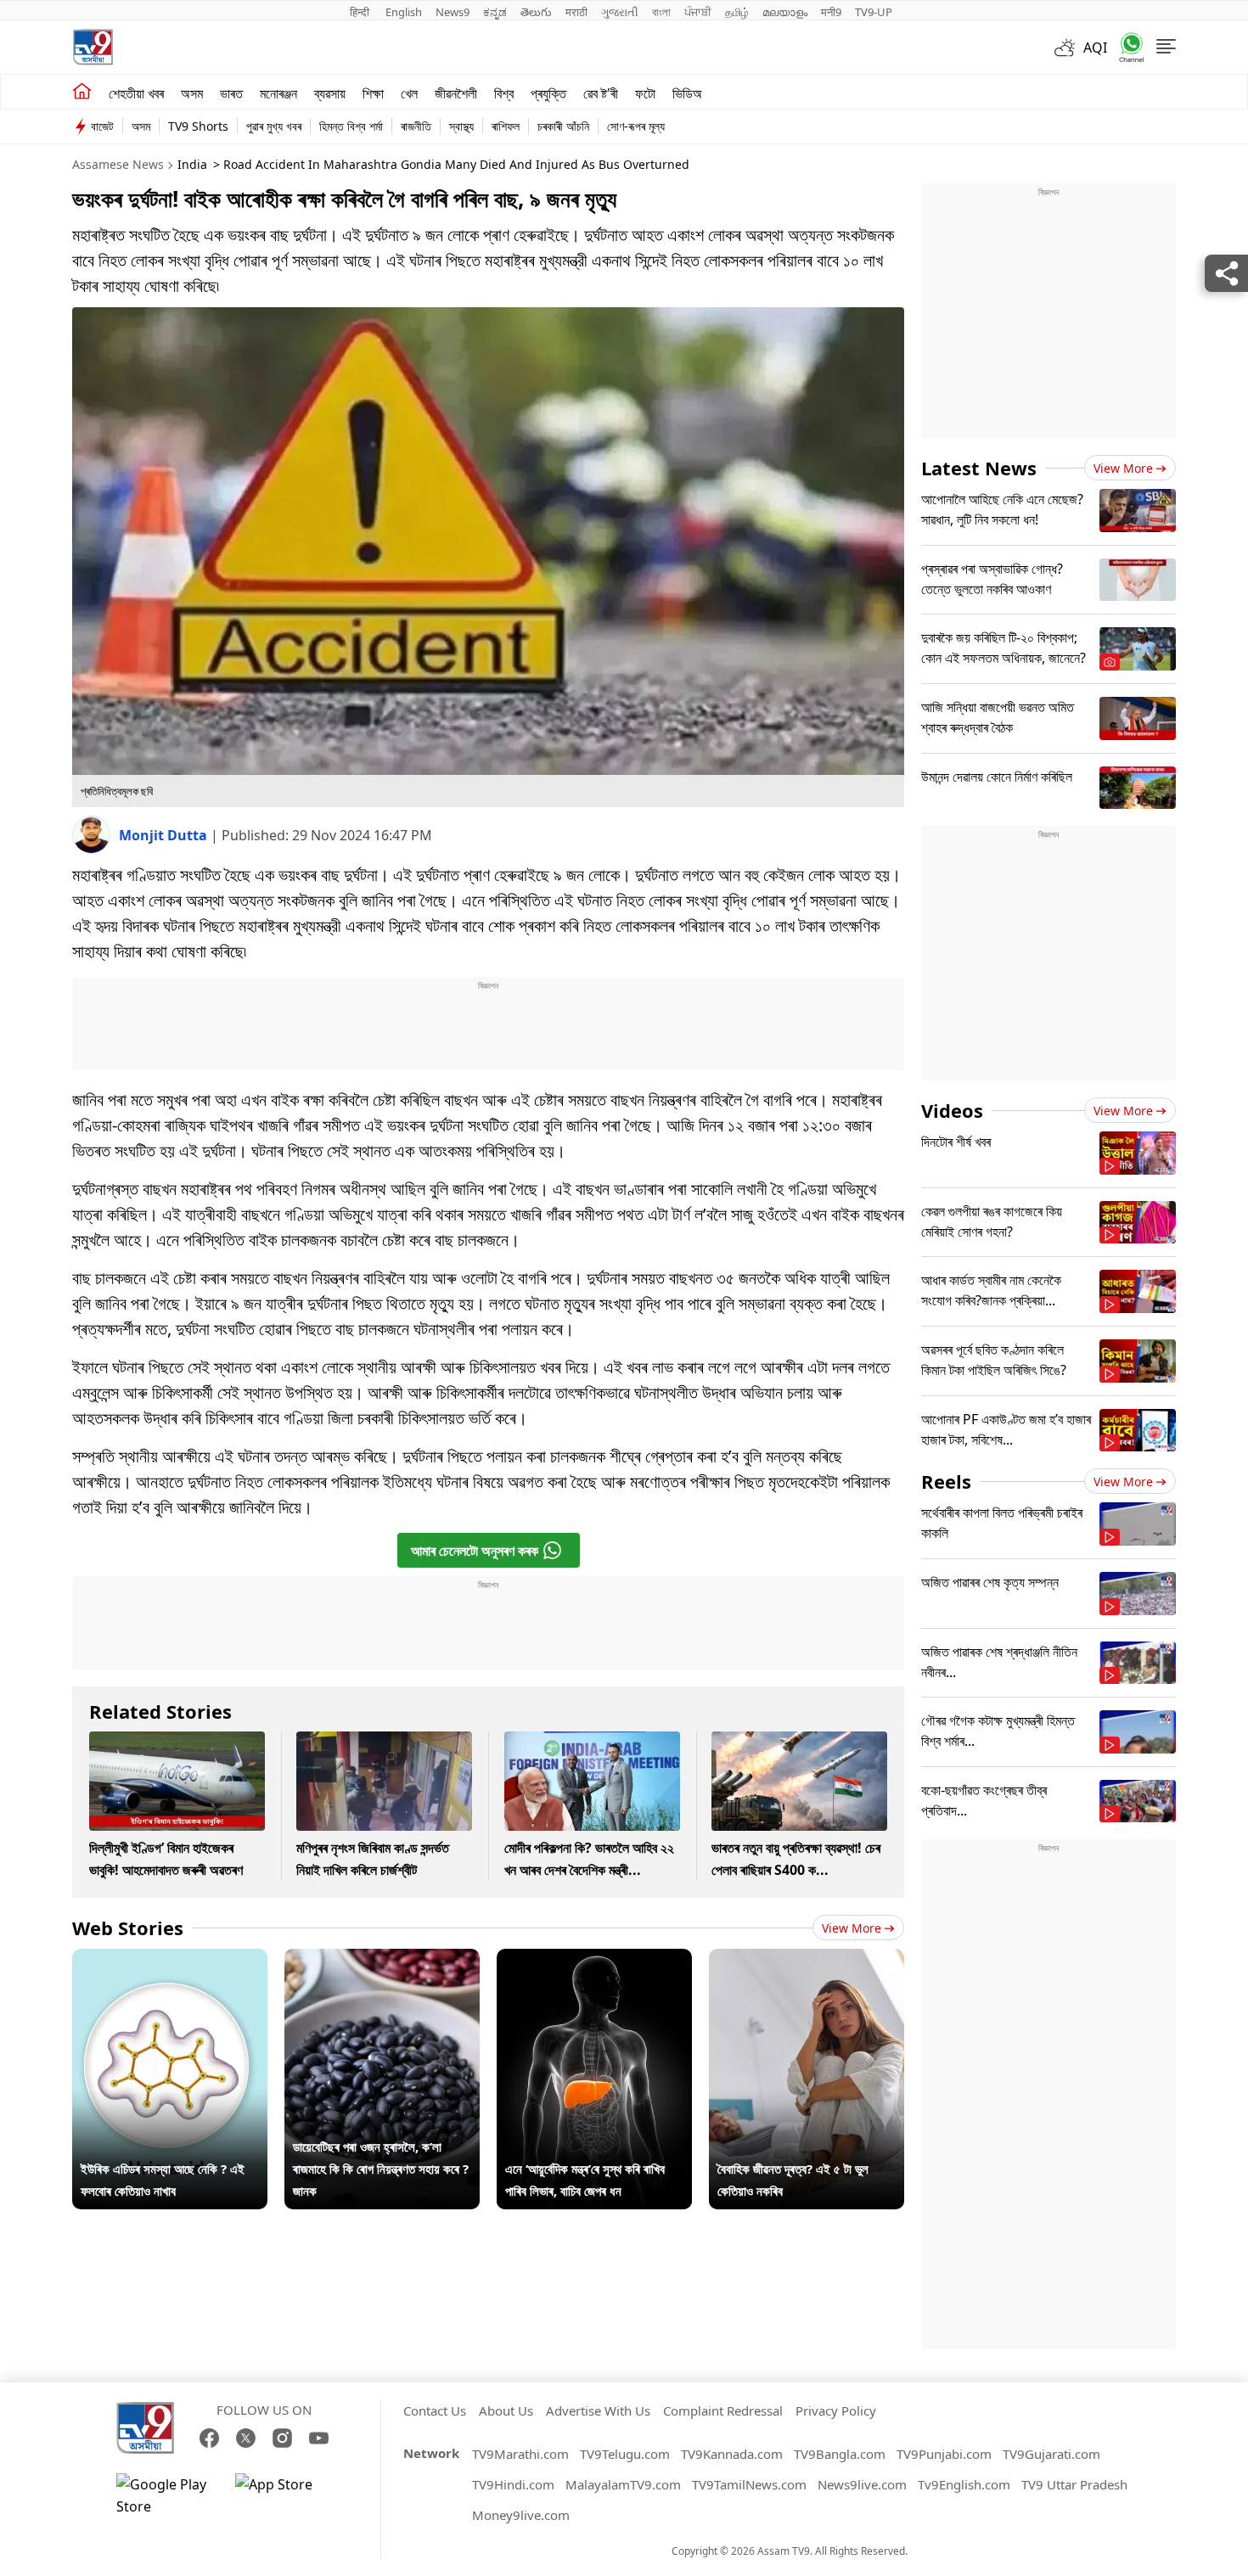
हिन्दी (361, 12)
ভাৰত (231, 93)
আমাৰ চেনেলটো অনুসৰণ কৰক (475, 1551)
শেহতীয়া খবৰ (136, 93)
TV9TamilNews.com (749, 2484)
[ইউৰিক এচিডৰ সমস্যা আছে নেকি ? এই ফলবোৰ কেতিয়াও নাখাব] (170, 1960)
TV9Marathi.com (520, 2454)
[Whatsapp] (1126, 47)
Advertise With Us (598, 2410)
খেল (409, 93)
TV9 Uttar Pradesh (1074, 2484)
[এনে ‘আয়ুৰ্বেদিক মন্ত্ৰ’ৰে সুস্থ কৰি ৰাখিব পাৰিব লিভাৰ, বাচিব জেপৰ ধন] (594, 1960)
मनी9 (831, 12)
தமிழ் (737, 12)
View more (852, 1928)
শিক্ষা (373, 93)
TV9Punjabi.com (944, 2454)
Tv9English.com (964, 2484)
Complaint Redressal (723, 2410)
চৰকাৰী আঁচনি (563, 126)
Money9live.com (521, 2515)
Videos (952, 1110)
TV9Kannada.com (732, 2454)
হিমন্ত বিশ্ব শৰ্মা (351, 126)
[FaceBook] (209, 2438)
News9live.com (862, 2484)
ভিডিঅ (687, 93)
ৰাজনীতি (416, 126)
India (192, 164)
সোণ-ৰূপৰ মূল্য (636, 126)
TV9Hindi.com (513, 2484)
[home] (82, 92)
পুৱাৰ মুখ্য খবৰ (274, 126)
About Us (506, 2410)
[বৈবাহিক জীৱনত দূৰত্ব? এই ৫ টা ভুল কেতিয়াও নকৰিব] (807, 1960)
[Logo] (93, 47)
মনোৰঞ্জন (278, 93)
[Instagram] (282, 2438)
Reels (946, 1481)
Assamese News (118, 164)
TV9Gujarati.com (1051, 2454)
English (404, 12)
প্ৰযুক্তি (548, 93)
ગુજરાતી (620, 12)
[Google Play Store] (167, 2495)
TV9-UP (874, 12)
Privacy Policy (836, 2410)
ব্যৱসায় (330, 93)
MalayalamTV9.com (623, 2484)
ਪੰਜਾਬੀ (698, 12)
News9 (453, 12)
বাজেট (102, 126)
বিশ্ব (504, 93)
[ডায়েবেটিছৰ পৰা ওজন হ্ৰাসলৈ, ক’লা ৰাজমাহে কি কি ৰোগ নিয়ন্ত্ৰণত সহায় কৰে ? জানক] (382, 1960)
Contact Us (435, 2410)
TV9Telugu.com (625, 2454)
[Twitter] (246, 2438)
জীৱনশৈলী (456, 93)
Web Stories (128, 1928)
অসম (192, 93)
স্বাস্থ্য (461, 126)
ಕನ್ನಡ (495, 12)
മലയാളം (785, 12)
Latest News (979, 468)
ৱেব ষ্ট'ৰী (601, 93)
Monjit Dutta (165, 835)
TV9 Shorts (198, 126)
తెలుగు (536, 12)
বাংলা (661, 12)
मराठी (576, 12)
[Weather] (1069, 48)
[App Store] (286, 2495)
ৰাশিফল (506, 126)
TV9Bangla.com (840, 2454)
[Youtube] (319, 2438)
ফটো (645, 93)
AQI (1095, 48)
